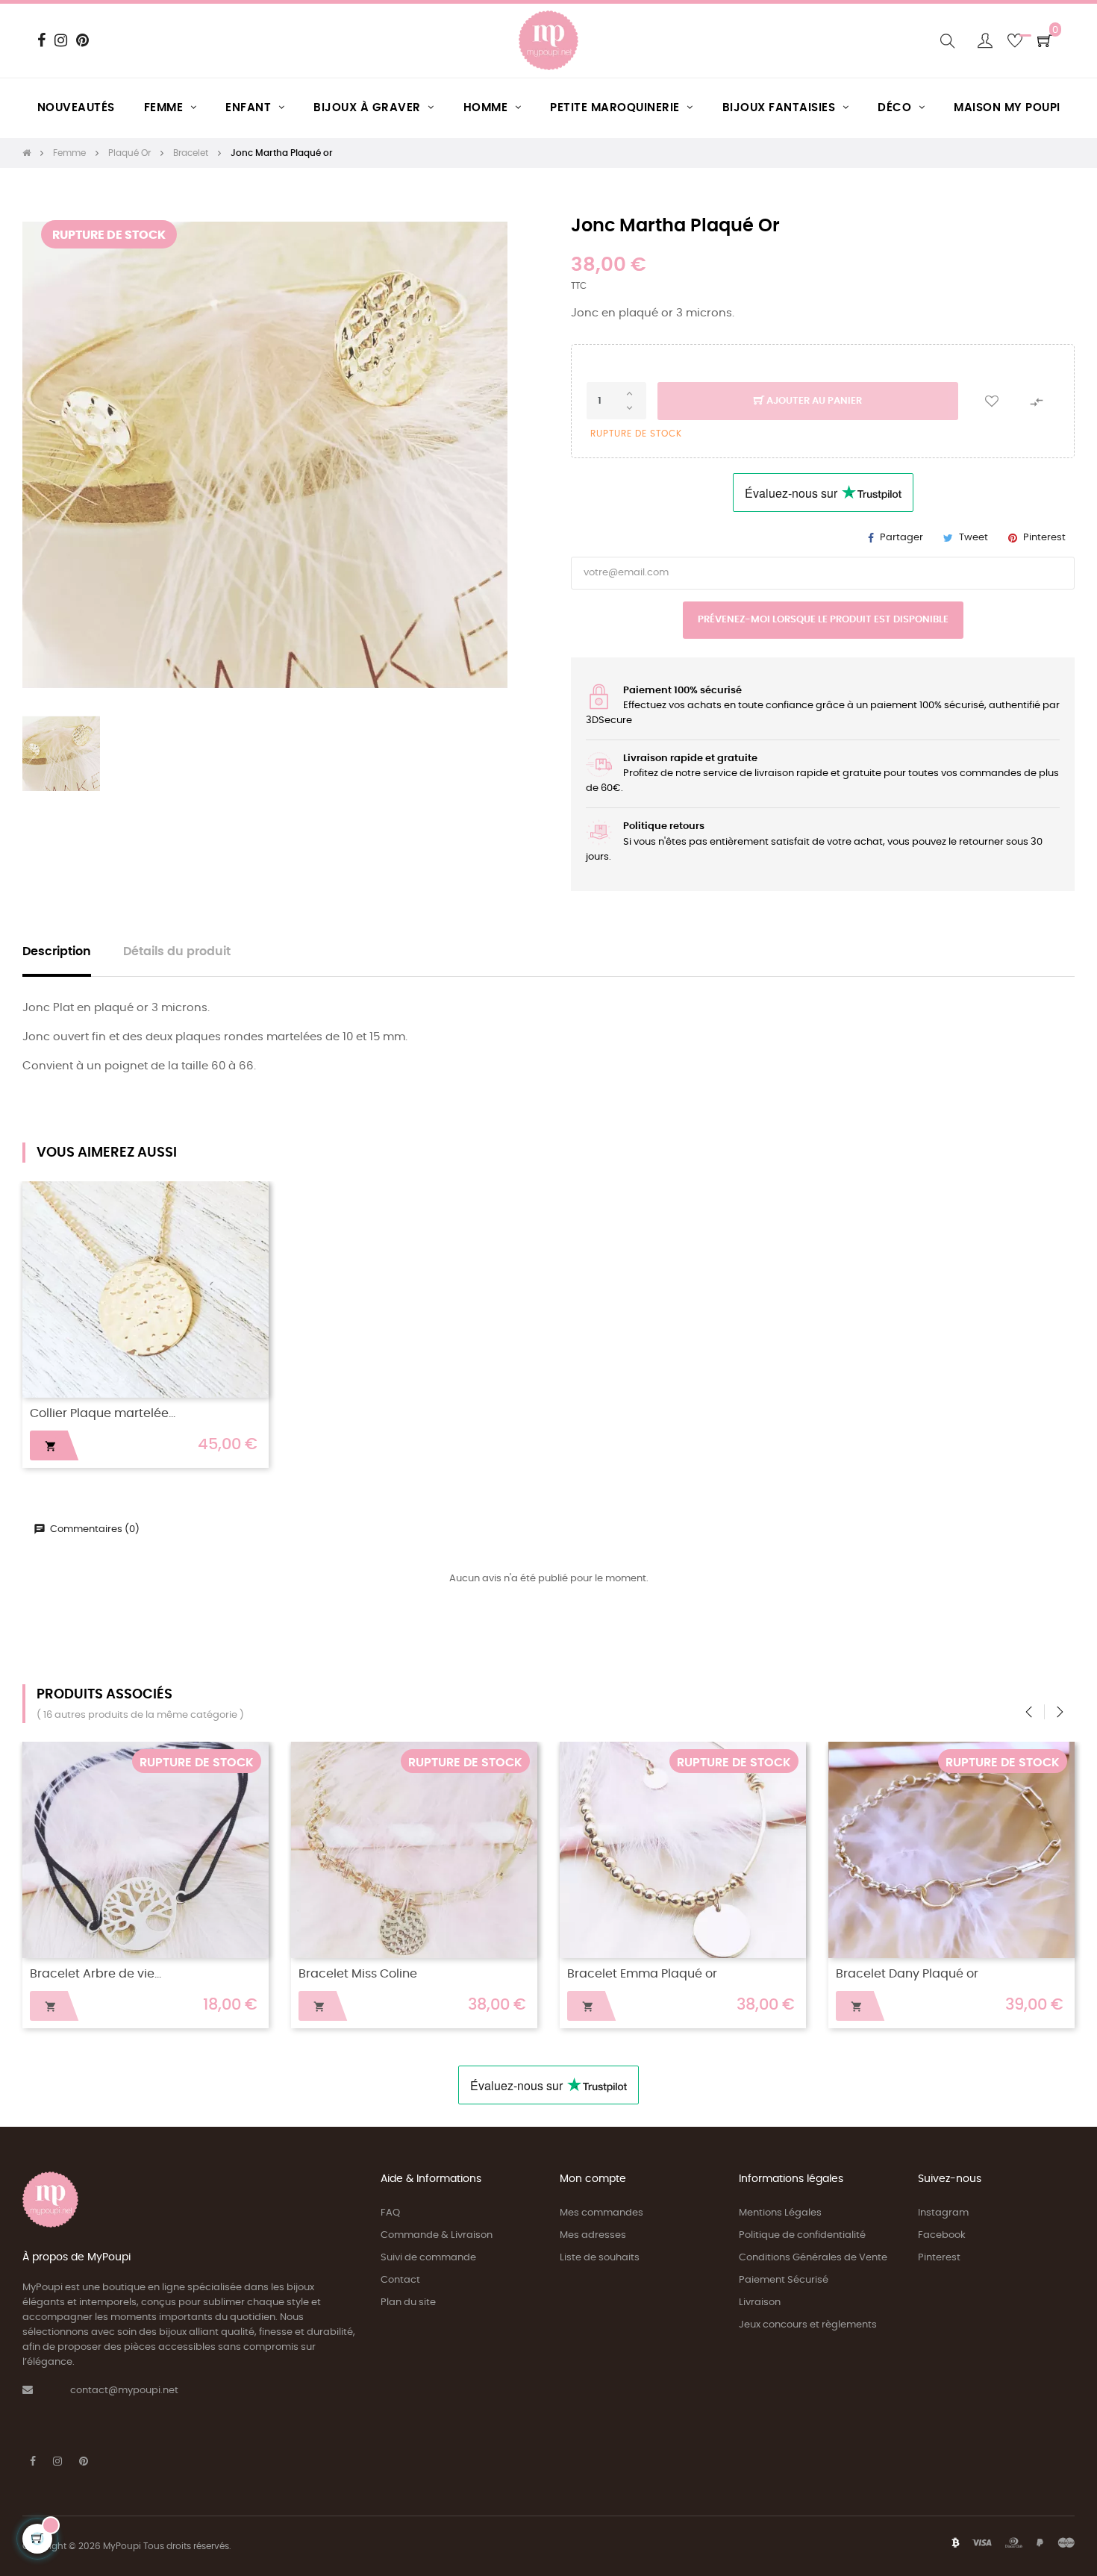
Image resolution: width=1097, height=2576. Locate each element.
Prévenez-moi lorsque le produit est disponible (823, 620)
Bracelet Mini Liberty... (899, 1974)
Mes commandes (601, 2213)
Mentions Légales (780, 2213)
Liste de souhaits (600, 2258)
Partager (901, 538)
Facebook (942, 2235)
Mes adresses (593, 2235)
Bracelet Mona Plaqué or (103, 1974)
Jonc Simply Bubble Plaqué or (654, 1974)
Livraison (760, 2303)
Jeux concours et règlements (808, 2325)
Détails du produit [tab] (177, 952)
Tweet (973, 538)
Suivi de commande (428, 2258)
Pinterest (1044, 538)
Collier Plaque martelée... (103, 1414)
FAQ (390, 2213)
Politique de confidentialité (802, 2235)
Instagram (943, 2213)
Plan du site (408, 2303)
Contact (400, 2280)
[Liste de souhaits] (992, 401)
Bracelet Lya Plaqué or (365, 1974)
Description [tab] (57, 952)
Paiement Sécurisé (784, 2280)
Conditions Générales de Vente (813, 2258)
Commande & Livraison (437, 2235)
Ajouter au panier (813, 401)
